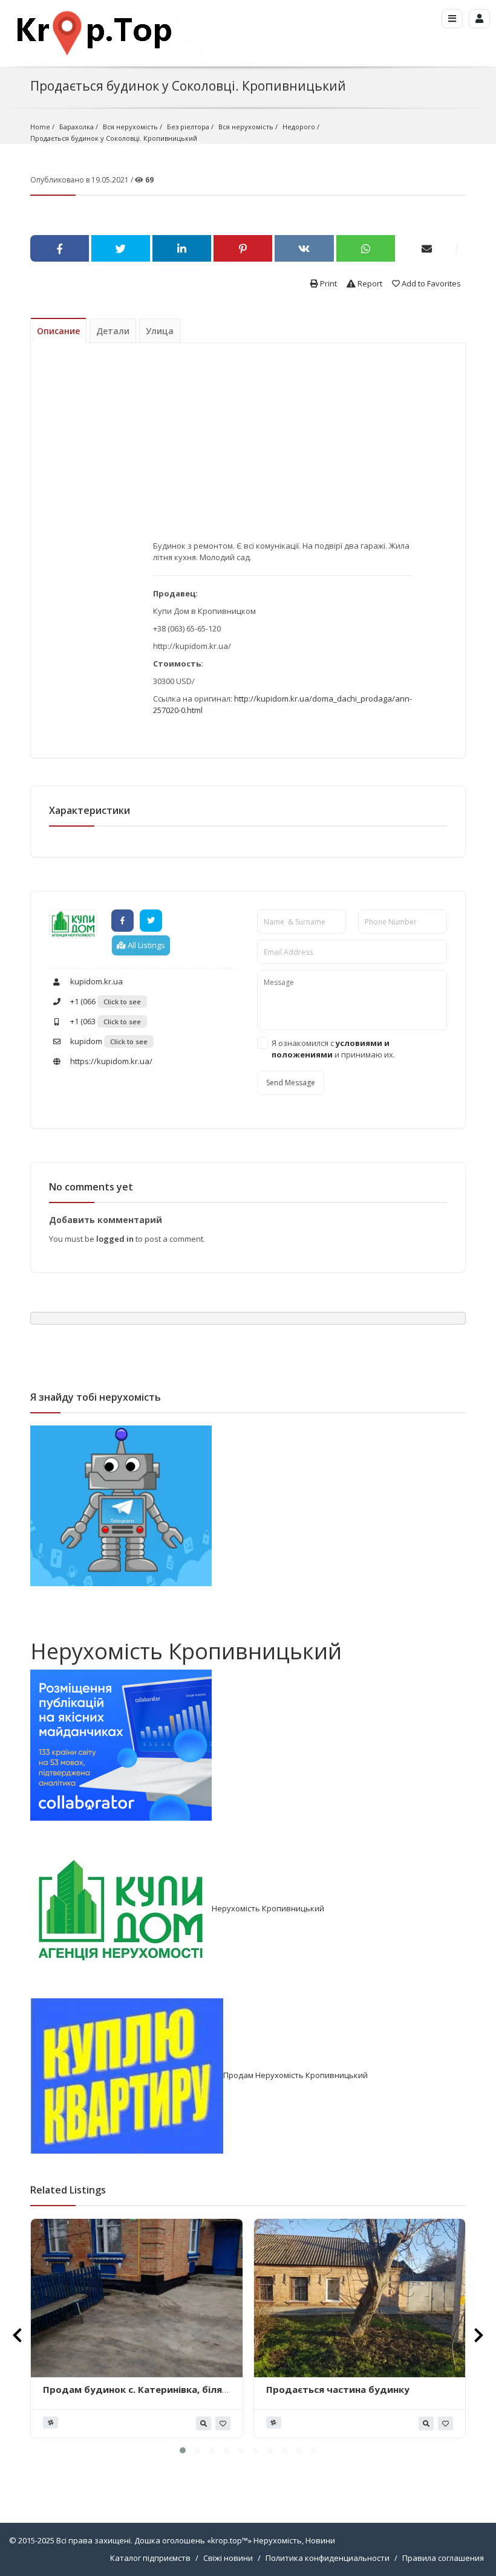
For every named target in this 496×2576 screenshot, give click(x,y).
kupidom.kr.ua (96, 981)
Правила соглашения (443, 2558)
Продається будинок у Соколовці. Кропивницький (114, 138)
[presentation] (17, 2335)
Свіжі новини (228, 2558)
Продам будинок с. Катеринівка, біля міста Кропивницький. (132, 2395)
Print (328, 283)
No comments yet (91, 1187)
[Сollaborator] (121, 1744)
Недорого (299, 127)
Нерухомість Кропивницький (186, 1651)
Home (40, 127)
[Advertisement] (283, 451)
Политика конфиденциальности (328, 2558)
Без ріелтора (188, 127)
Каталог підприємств (150, 2558)
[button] (183, 2450)
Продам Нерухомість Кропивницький (295, 2075)
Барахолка (77, 127)
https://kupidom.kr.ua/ (110, 1061)
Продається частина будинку (338, 2389)
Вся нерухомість (130, 127)
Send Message (291, 1083)
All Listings (145, 945)
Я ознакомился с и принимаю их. (333, 1049)
